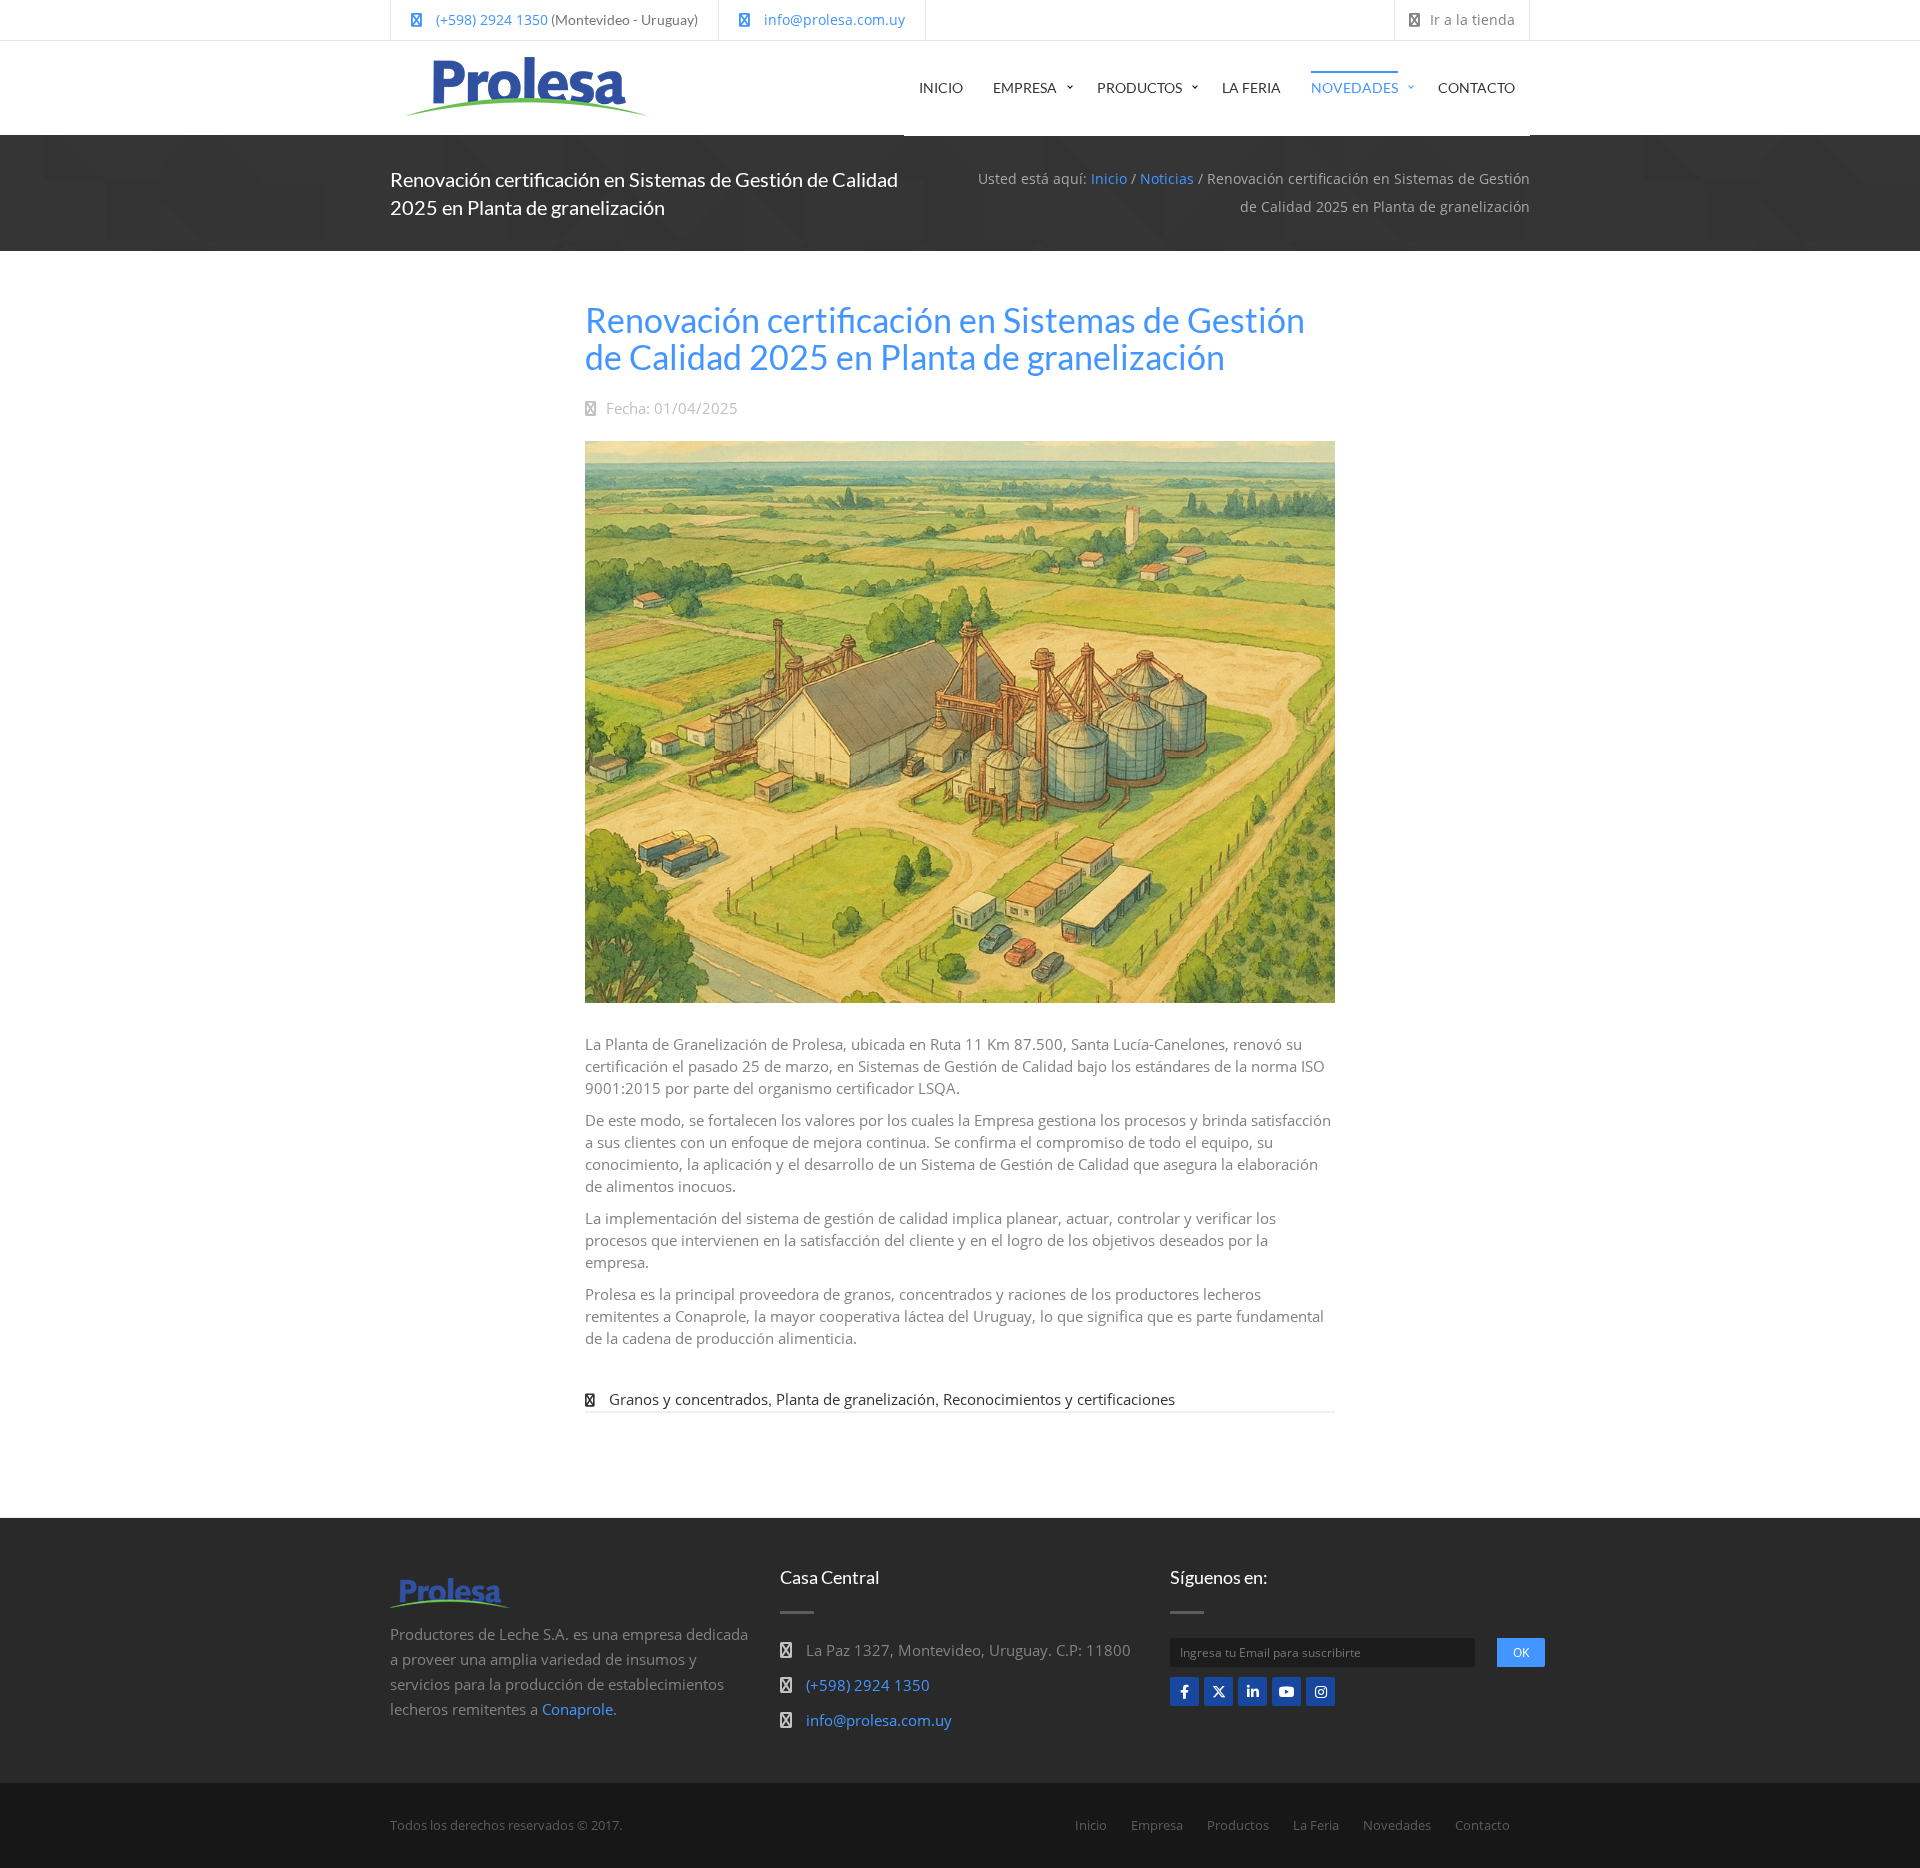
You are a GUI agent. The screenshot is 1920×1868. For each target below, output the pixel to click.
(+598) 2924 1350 (490, 19)
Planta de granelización (855, 1399)
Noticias (1167, 178)
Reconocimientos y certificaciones (1059, 1399)
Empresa (1025, 87)
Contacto (1476, 87)
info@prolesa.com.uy (832, 19)
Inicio (941, 87)
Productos (1139, 87)
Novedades (1354, 87)
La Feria (1251, 87)
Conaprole (577, 1709)
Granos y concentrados (688, 1399)
